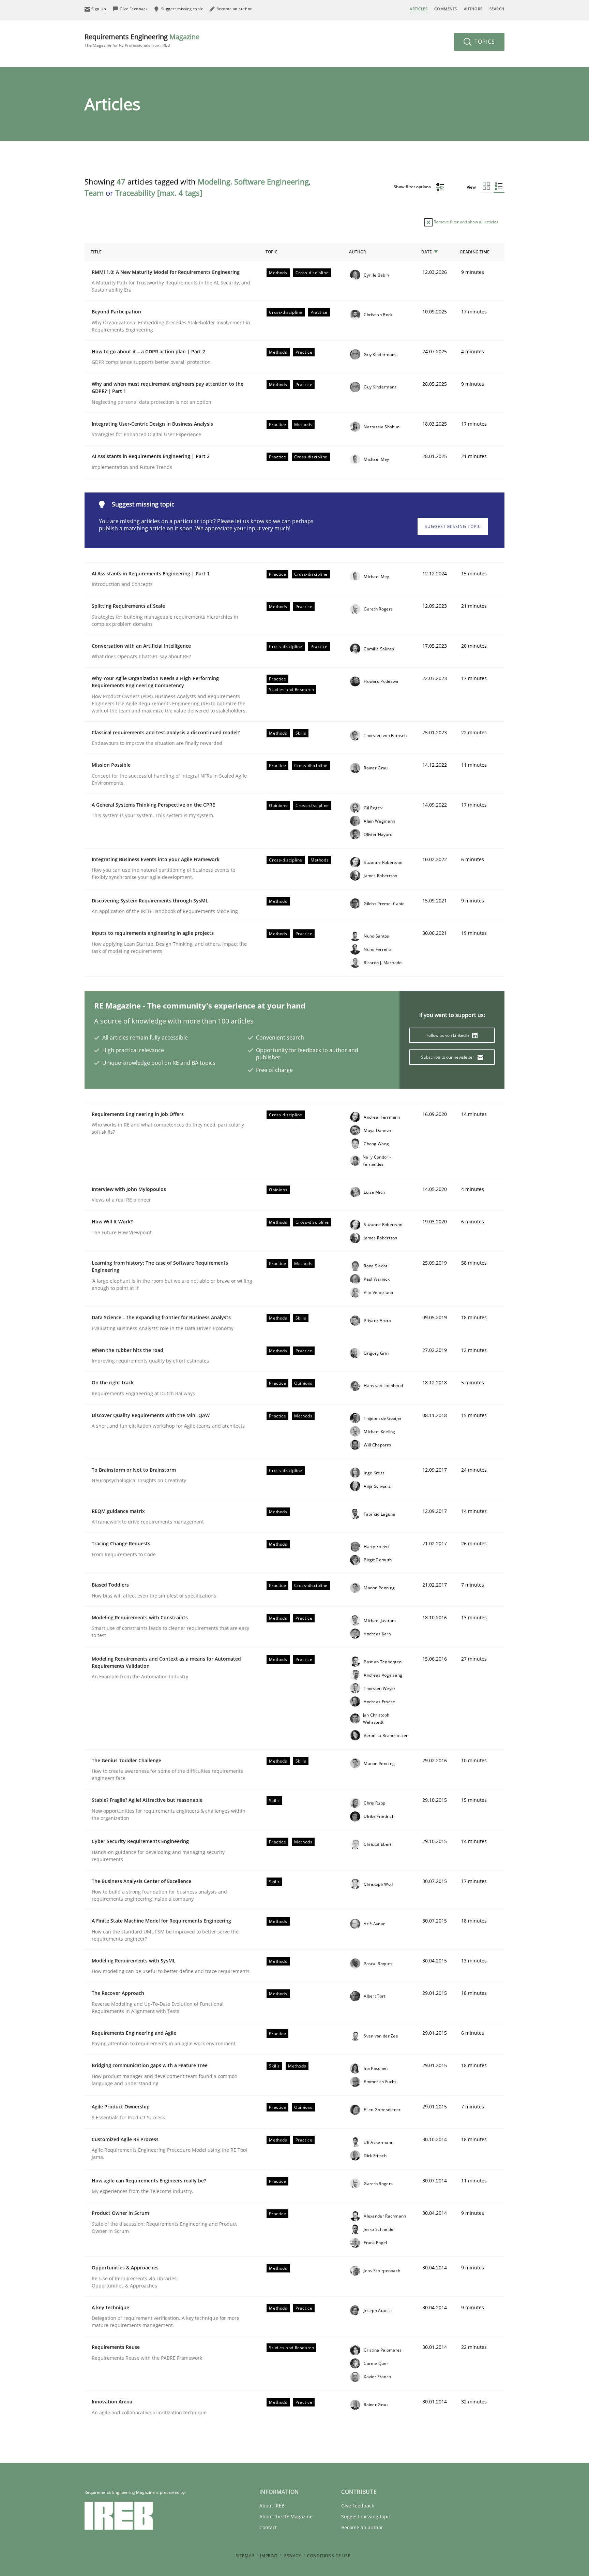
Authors (473, 9)
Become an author (362, 2527)
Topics (484, 42)
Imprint (269, 2556)
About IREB (272, 2506)
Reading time (475, 252)
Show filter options (413, 187)
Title (96, 252)
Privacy (292, 2556)
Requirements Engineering (142, 40)
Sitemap (245, 2556)
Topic (271, 252)
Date (427, 252)
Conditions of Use (329, 2556)
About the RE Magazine (286, 2516)
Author (358, 252)
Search (497, 9)
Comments (445, 9)
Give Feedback (358, 2506)
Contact (268, 2527)
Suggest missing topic (453, 526)
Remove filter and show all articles (465, 222)
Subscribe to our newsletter (448, 1057)
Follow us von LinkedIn (448, 1035)
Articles (419, 9)
